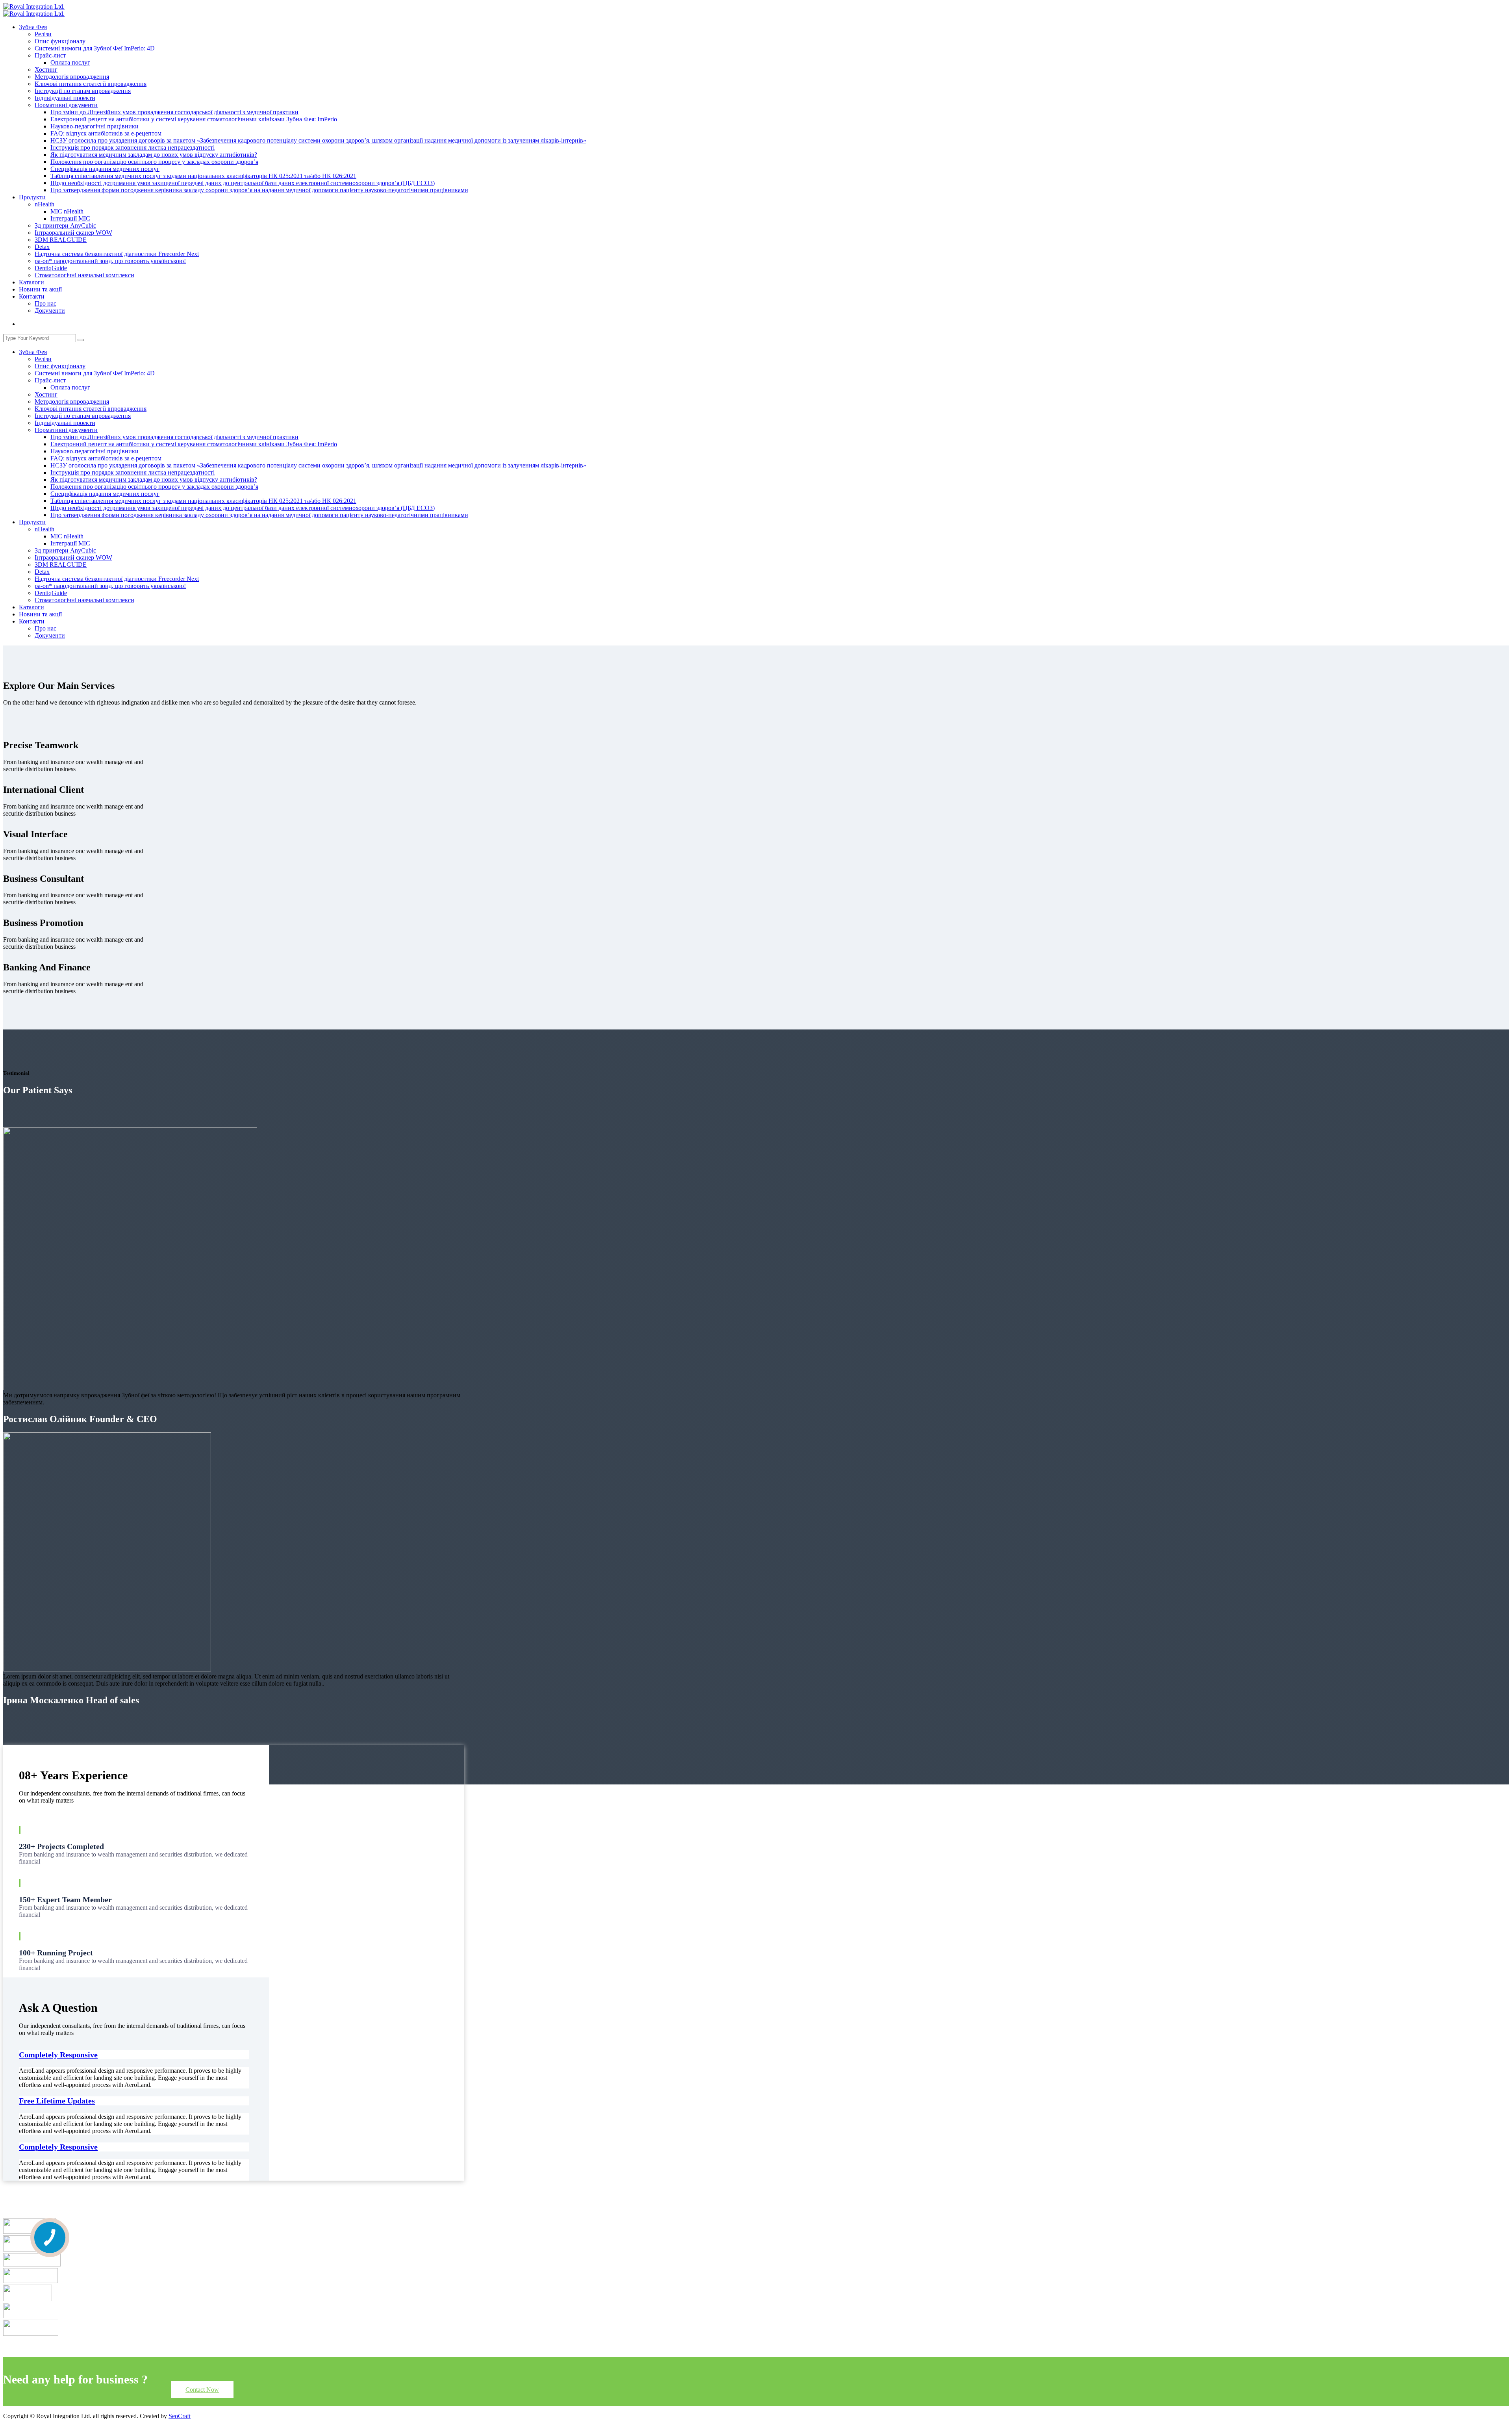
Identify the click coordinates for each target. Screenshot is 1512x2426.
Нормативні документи (66, 105)
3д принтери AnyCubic (65, 225)
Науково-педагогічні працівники (94, 126)
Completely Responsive (58, 2055)
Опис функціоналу (60, 41)
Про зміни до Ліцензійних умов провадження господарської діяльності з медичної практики (174, 112)
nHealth (44, 204)
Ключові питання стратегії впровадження (91, 84)
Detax (42, 247)
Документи (50, 311)
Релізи (43, 34)
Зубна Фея (33, 27)
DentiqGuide (51, 268)
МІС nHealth (67, 211)
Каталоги (31, 282)
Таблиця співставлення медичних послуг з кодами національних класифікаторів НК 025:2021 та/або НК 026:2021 (203, 176)
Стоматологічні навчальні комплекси (84, 275)
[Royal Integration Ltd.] (34, 6)
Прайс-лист (50, 55)
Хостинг (46, 70)
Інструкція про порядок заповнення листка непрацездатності (132, 147)
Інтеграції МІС (70, 218)
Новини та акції (40, 289)
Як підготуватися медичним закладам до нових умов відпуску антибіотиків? (154, 155)
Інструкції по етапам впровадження (83, 91)
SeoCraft (180, 2416)
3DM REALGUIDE (61, 240)
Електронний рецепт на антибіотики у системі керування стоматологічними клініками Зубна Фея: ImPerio (194, 119)
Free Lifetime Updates (57, 2101)
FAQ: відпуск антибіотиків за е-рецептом (106, 133)
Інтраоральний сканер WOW (73, 233)
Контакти (32, 296)
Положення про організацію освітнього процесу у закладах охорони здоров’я (154, 162)
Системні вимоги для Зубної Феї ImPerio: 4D (95, 48)
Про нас (45, 303)
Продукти (32, 197)
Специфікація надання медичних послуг (105, 169)
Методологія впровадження (72, 77)
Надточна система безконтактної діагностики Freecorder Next (117, 254)
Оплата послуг (70, 62)
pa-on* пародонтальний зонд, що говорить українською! (110, 261)
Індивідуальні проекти (65, 98)
